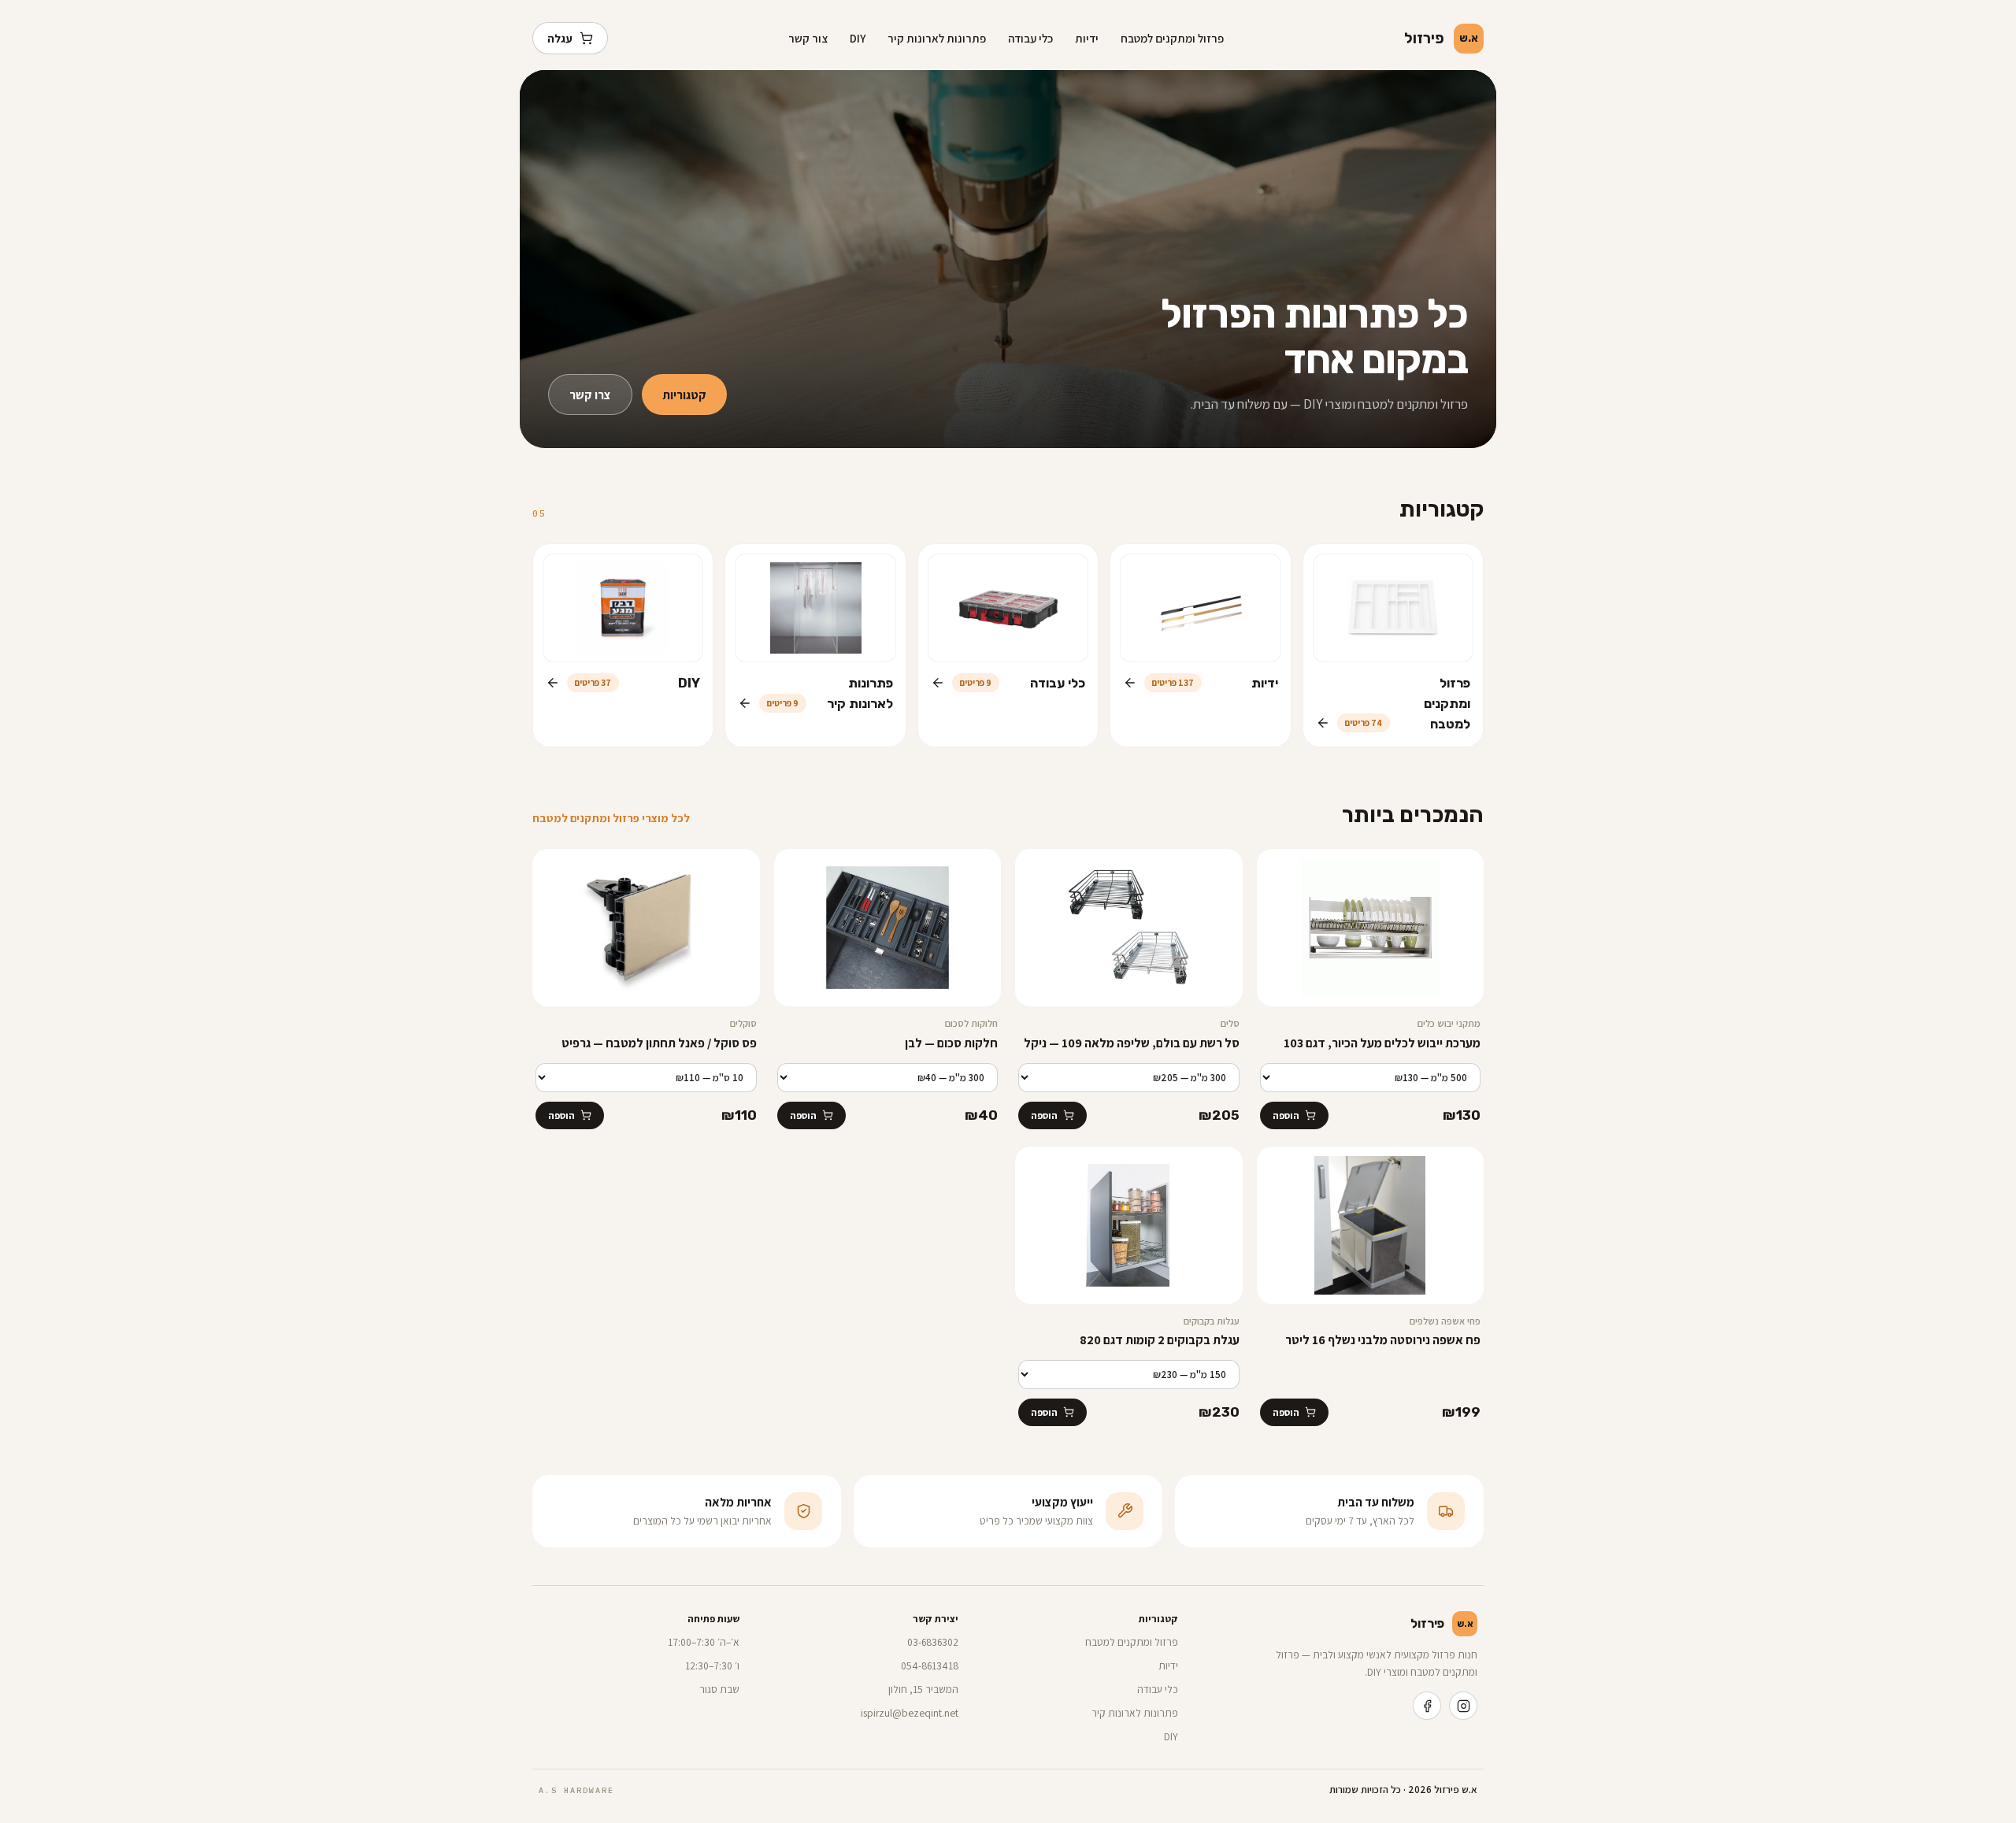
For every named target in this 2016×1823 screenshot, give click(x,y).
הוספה (1286, 1115)
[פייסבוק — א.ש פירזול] (1427, 1706)
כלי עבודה (1030, 38)
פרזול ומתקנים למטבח (1172, 38)
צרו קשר (590, 395)
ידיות (1087, 38)
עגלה (560, 38)
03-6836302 (933, 1642)
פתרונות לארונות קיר (937, 38)
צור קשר (808, 38)
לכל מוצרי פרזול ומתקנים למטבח (611, 818)
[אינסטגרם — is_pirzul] (1463, 1706)
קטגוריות (684, 395)
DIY (858, 38)
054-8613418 (930, 1666)
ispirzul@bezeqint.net (910, 1713)
